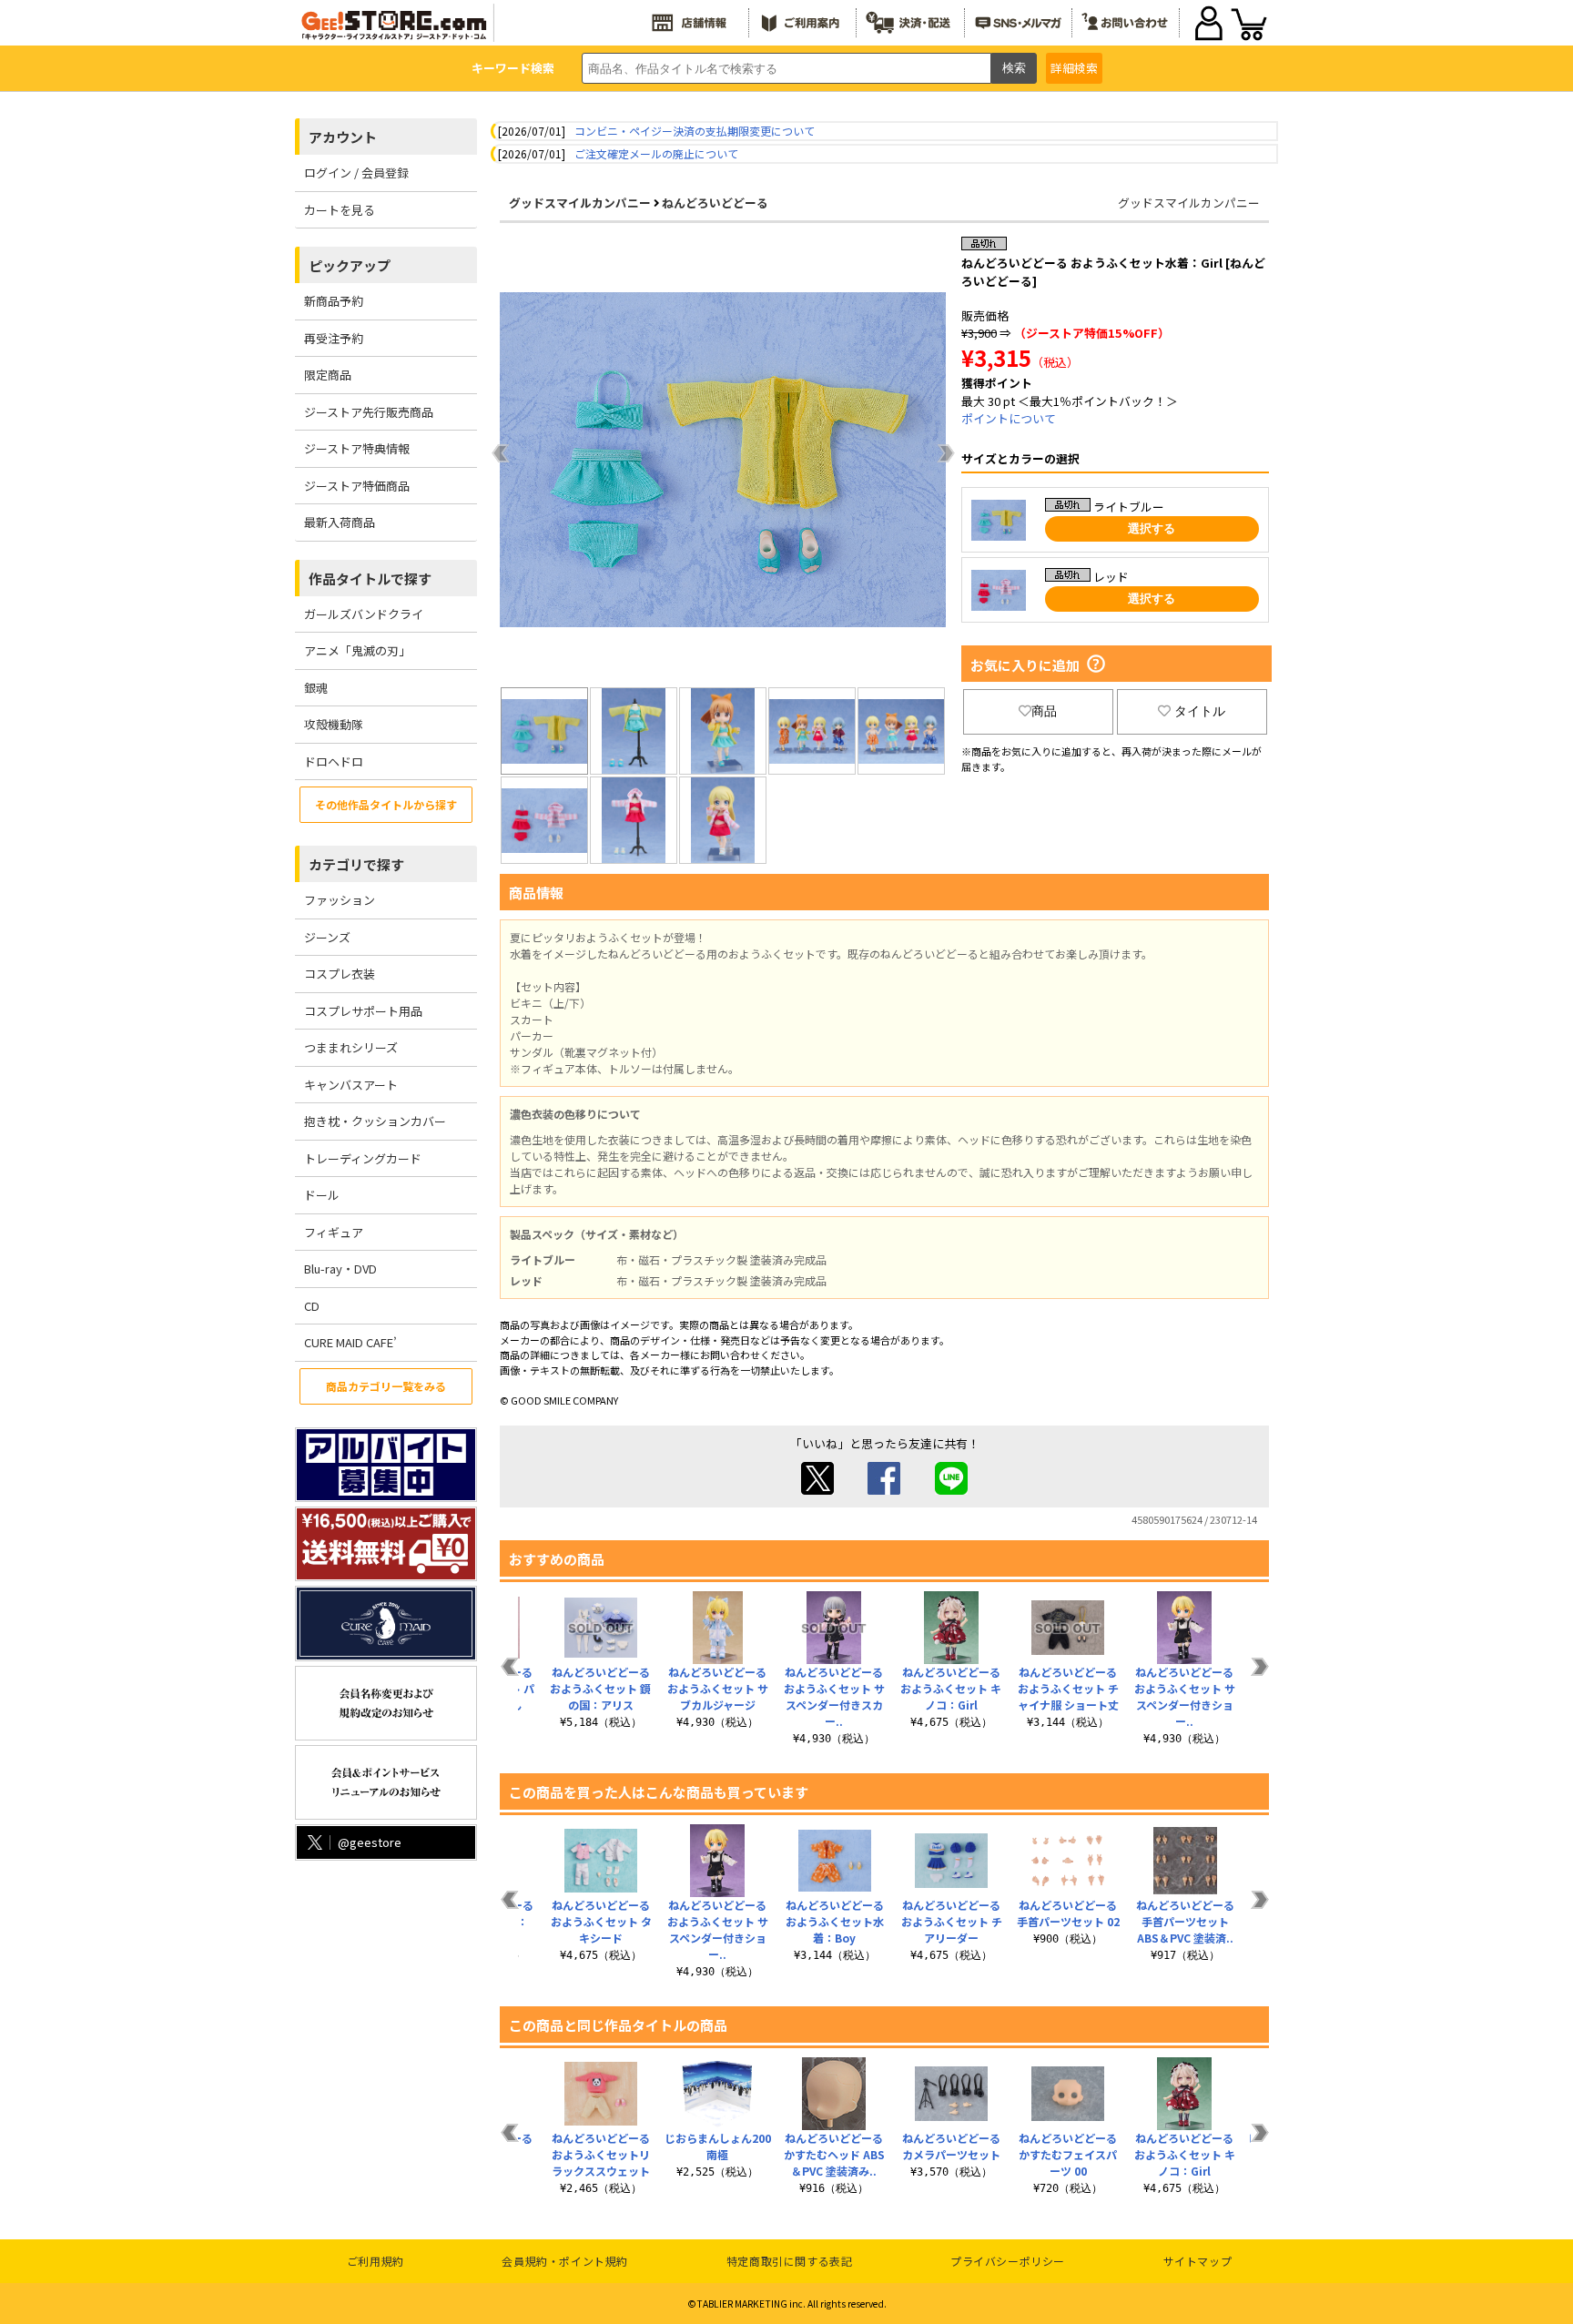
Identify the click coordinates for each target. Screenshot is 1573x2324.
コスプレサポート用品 (363, 1011)
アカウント (343, 137)
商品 (1044, 711)
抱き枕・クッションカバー (375, 1121)
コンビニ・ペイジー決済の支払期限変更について (695, 131)
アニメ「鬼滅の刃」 (357, 650)
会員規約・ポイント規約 (565, 2261)
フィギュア (334, 1232)
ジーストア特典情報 (357, 448)
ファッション (340, 900)
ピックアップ (350, 265)
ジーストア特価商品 (357, 486)
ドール (322, 1195)
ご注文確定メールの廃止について (656, 153)
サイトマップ (1198, 2261)
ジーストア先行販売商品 (369, 412)
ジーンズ (327, 937)
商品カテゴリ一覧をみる (386, 1386)
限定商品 (328, 375)
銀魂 (316, 688)
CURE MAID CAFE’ (350, 1342)
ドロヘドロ (334, 761)
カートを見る (340, 210)
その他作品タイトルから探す (386, 804)
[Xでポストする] (817, 1490)
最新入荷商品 (340, 522)
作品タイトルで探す (370, 578)
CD (312, 1306)
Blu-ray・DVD (340, 1269)
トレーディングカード (363, 1158)
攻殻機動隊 (334, 724)
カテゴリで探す (356, 864)
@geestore (370, 1842)
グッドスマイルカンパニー (580, 203)
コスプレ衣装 (340, 974)
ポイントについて (1009, 418)
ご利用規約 (375, 2261)
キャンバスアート (351, 1085)
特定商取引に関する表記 (790, 2261)
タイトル (1200, 711)
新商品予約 (334, 301)
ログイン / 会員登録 (356, 173)
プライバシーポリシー (1008, 2261)
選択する (1152, 528)
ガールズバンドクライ (364, 614)
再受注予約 (334, 338)
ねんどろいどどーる (715, 203)
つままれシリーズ (351, 1047)
